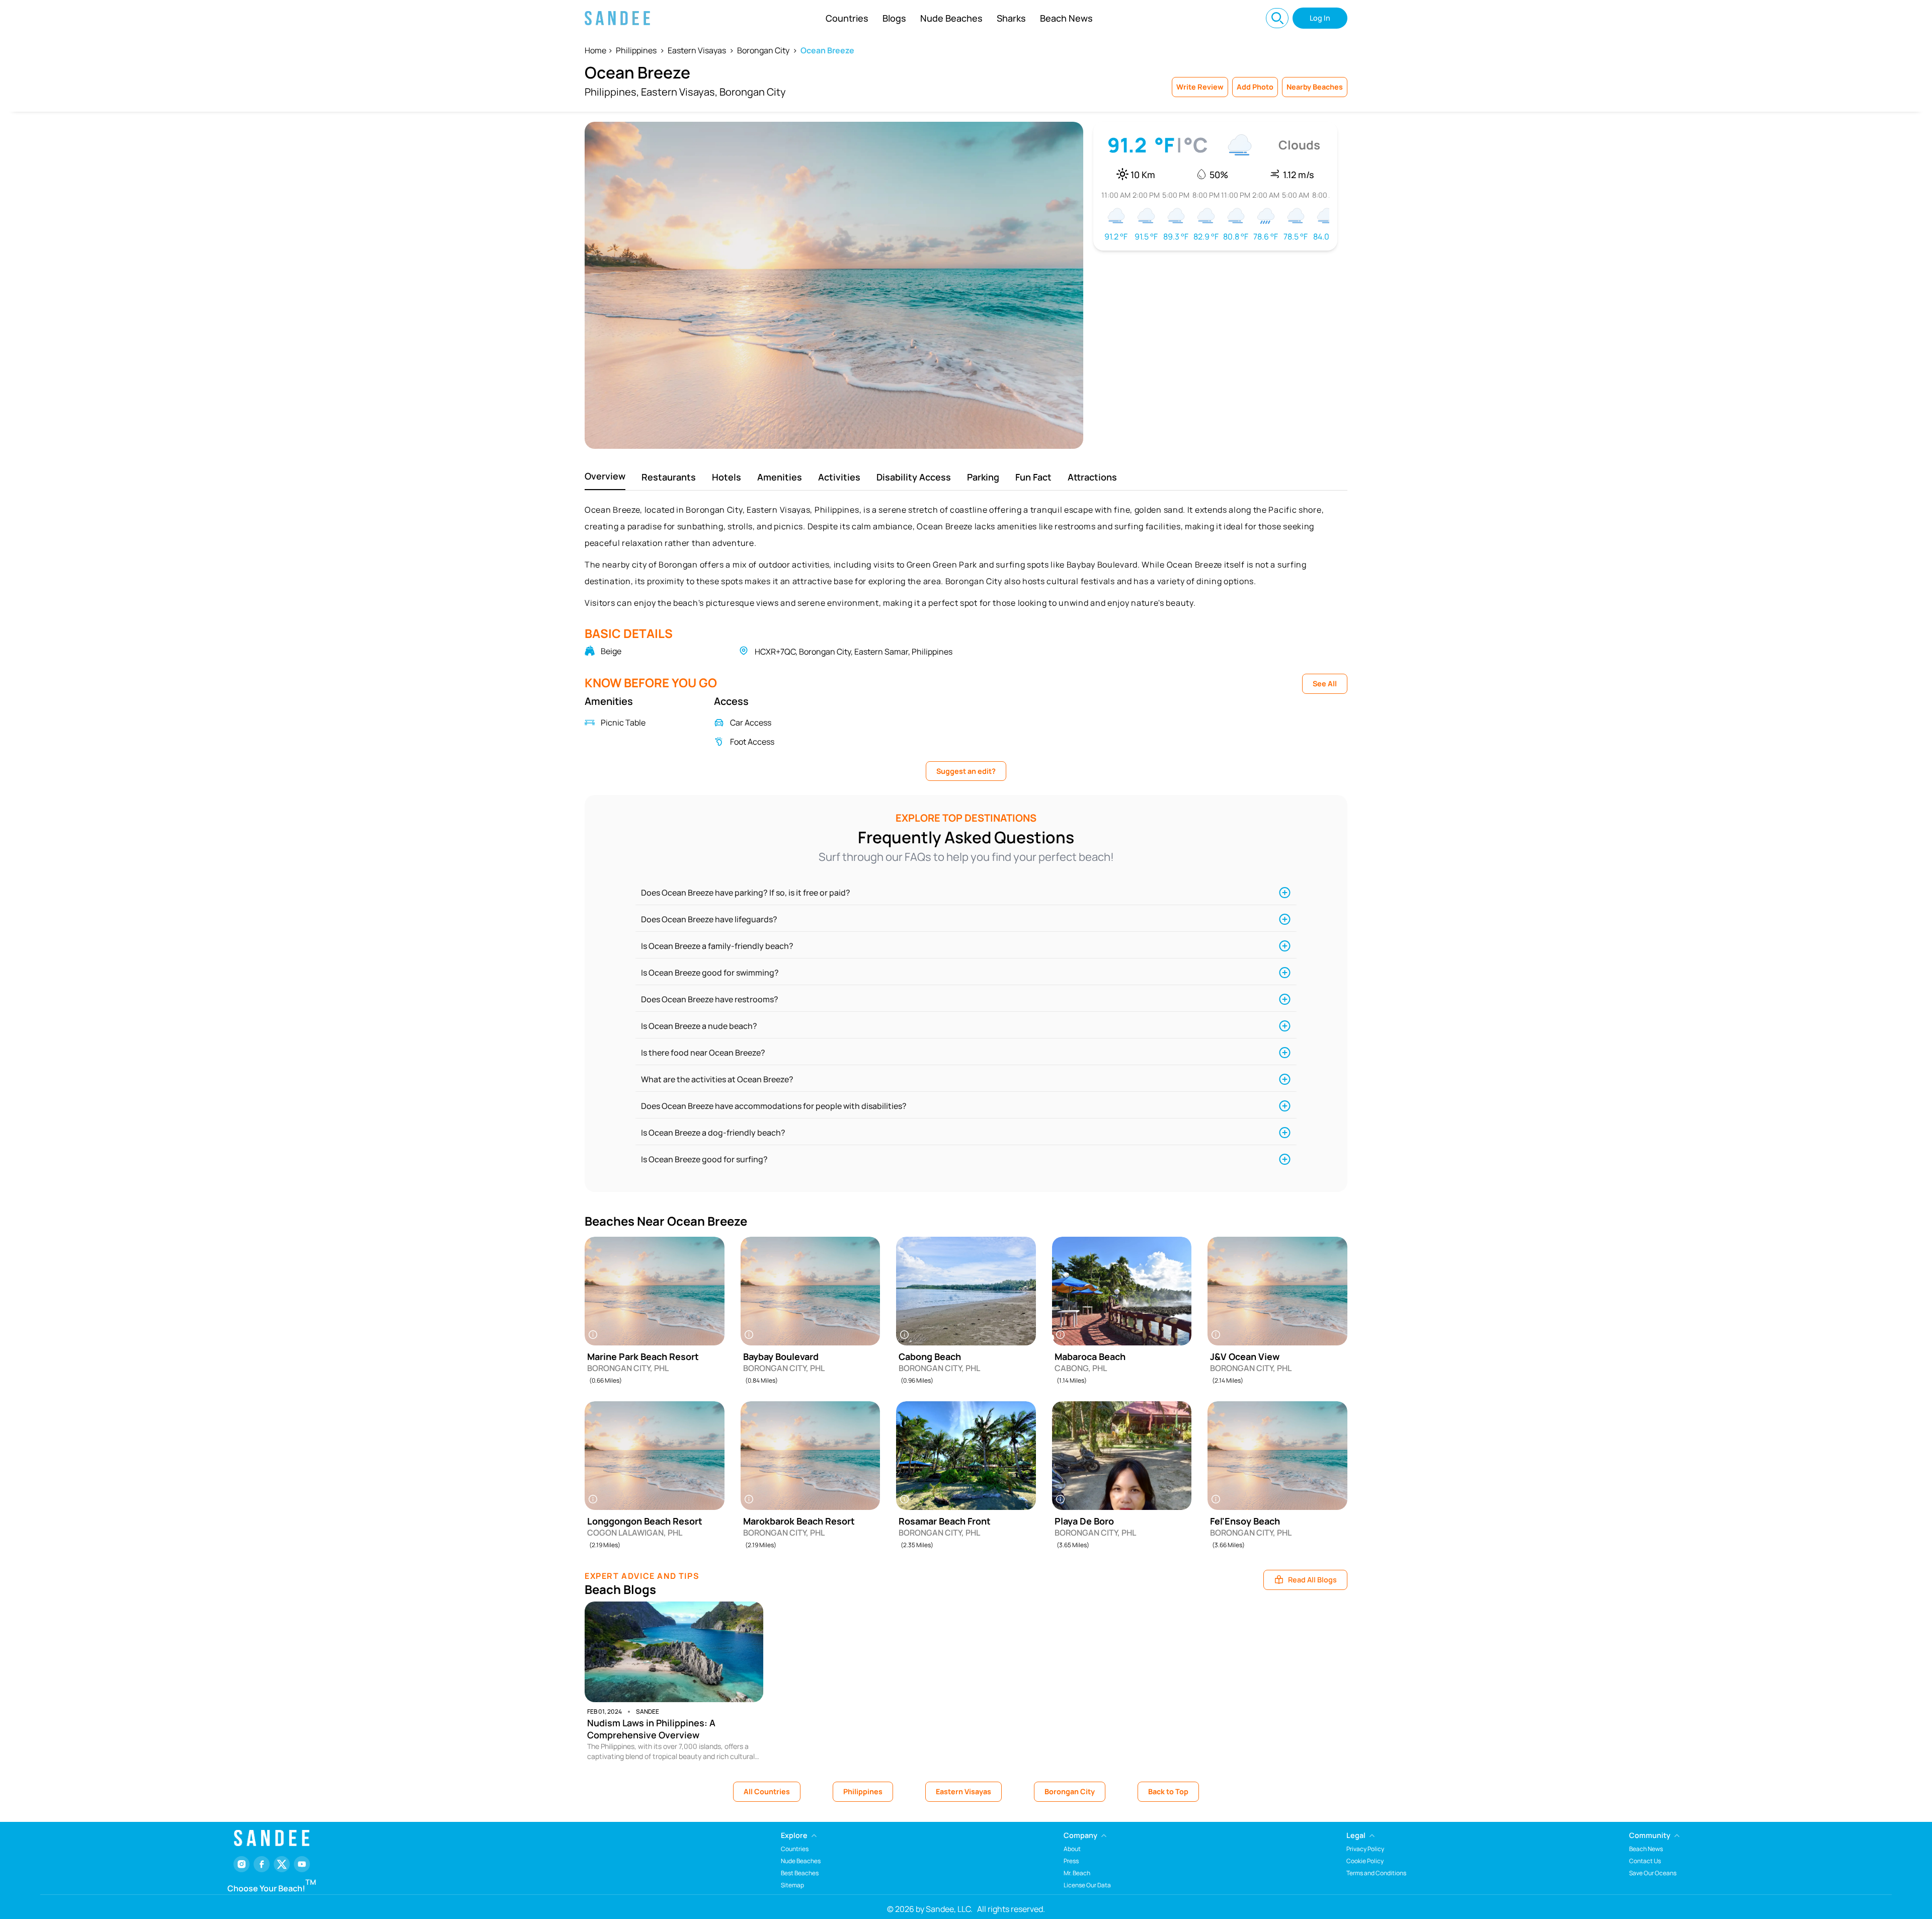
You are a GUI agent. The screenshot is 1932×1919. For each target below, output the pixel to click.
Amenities (780, 477)
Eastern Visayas (697, 50)
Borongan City (763, 50)
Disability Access (914, 477)
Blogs (894, 18)
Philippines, (612, 92)
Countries (847, 18)
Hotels (727, 477)
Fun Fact (1033, 477)
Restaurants (669, 477)
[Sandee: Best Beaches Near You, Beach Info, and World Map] (617, 18)
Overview (605, 476)
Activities (839, 477)
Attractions (1092, 477)
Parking (983, 477)
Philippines (636, 50)
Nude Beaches (951, 18)
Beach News (1066, 18)
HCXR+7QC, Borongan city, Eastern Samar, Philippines (854, 652)
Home (595, 50)
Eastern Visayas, (679, 92)
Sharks (1011, 18)
